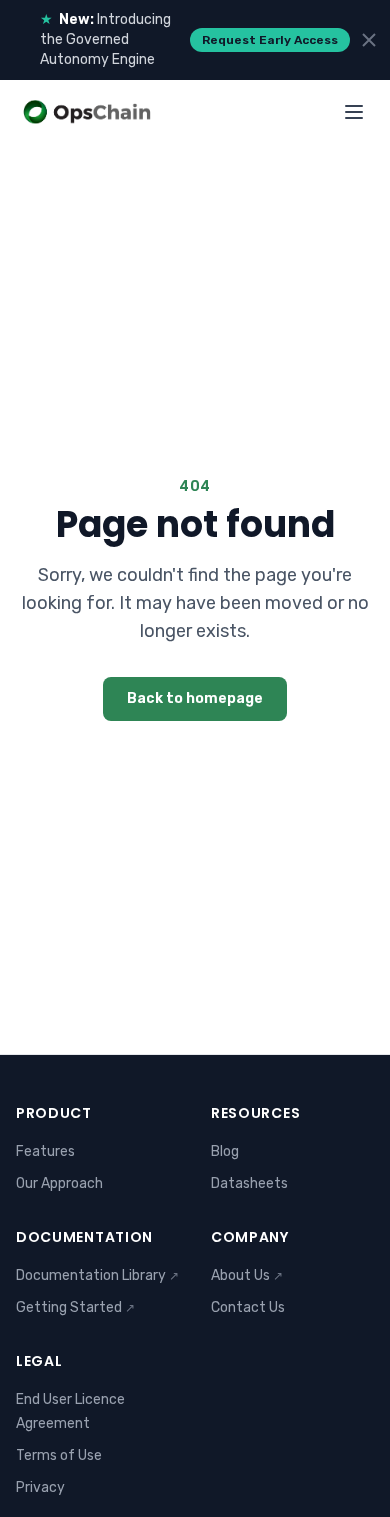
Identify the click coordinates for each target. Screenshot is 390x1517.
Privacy (40, 1487)
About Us (247, 1275)
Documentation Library (97, 1275)
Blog (225, 1151)
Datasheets (249, 1183)
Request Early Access (270, 40)
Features (45, 1151)
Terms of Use (59, 1455)
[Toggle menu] (354, 112)
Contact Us (248, 1307)
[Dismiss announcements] (369, 40)
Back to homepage (195, 698)
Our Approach (59, 1183)
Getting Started (75, 1307)
